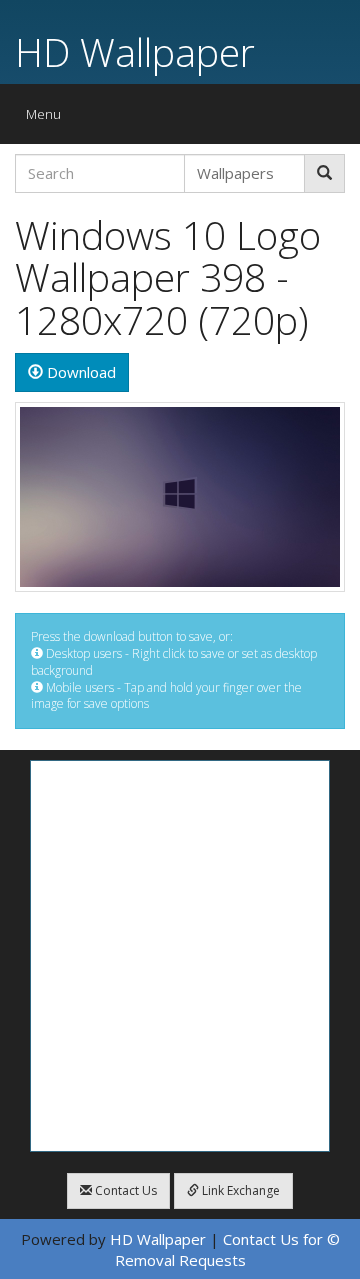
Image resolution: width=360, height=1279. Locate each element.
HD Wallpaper (135, 51)
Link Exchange (239, 1190)
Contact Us (124, 1190)
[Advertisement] (180, 956)
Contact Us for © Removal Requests (227, 1249)
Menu (48, 118)
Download (79, 372)
